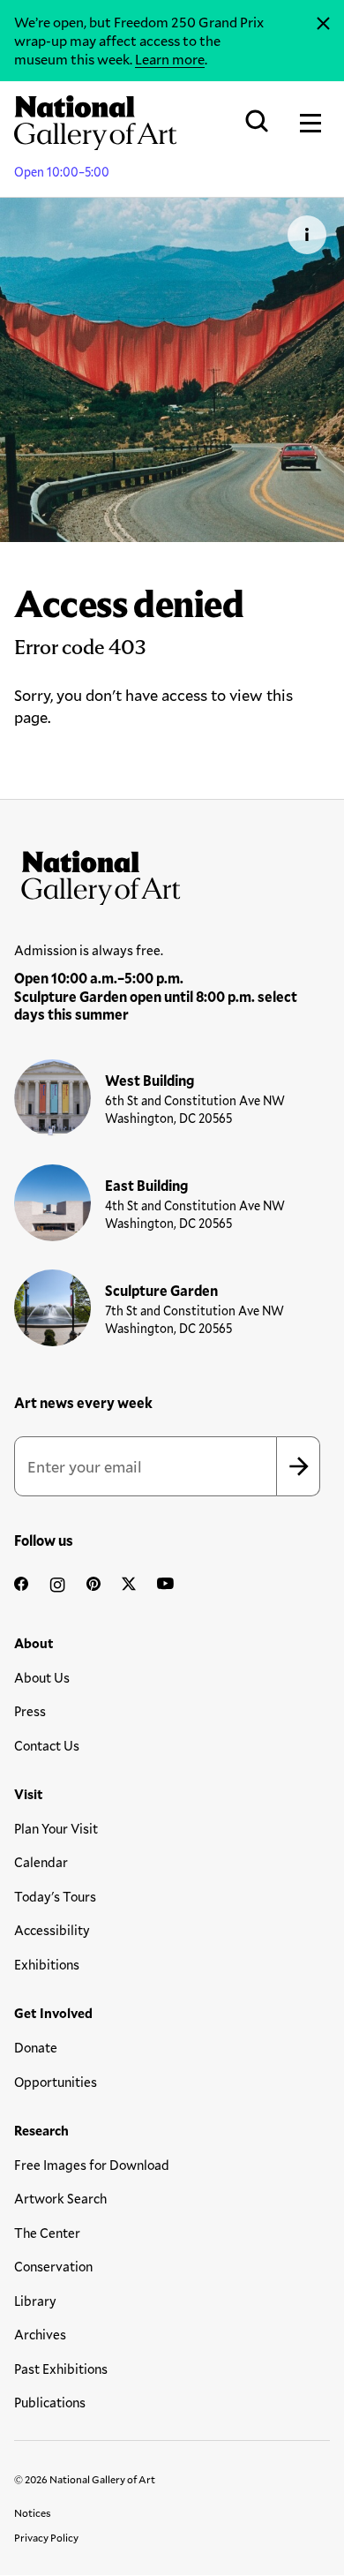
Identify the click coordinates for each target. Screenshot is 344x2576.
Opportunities (56, 2082)
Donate (36, 2047)
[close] (323, 24)
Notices (33, 2512)
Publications (50, 2402)
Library (35, 2301)
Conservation (53, 2266)
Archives (40, 2334)
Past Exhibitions (61, 2369)
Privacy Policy (46, 2537)
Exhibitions (47, 1964)
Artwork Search (60, 2198)
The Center (47, 2233)
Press (30, 1711)
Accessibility (52, 1930)
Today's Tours (55, 1896)
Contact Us (47, 1745)
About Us (42, 1677)
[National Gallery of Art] (172, 874)
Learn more (170, 59)
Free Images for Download (92, 2165)
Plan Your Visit (56, 1828)
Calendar (41, 1862)
